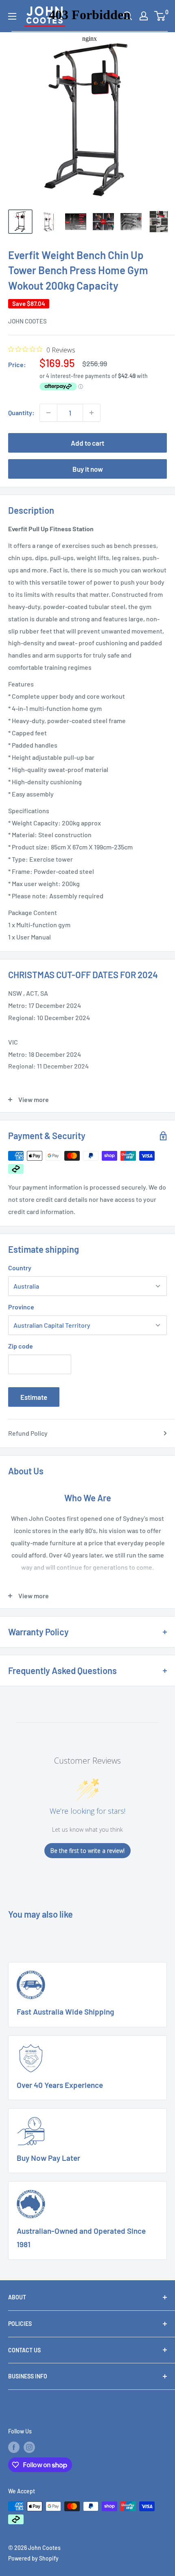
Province (21, 1307)
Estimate (34, 1397)
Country (20, 1268)
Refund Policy (28, 1433)
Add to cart (87, 443)
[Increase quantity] (92, 413)
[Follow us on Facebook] (14, 2447)
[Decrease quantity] (48, 413)
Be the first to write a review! (87, 1851)
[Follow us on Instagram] (29, 2447)
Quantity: (21, 412)
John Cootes (27, 321)
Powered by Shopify (33, 2558)
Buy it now (88, 469)
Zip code (21, 1346)
